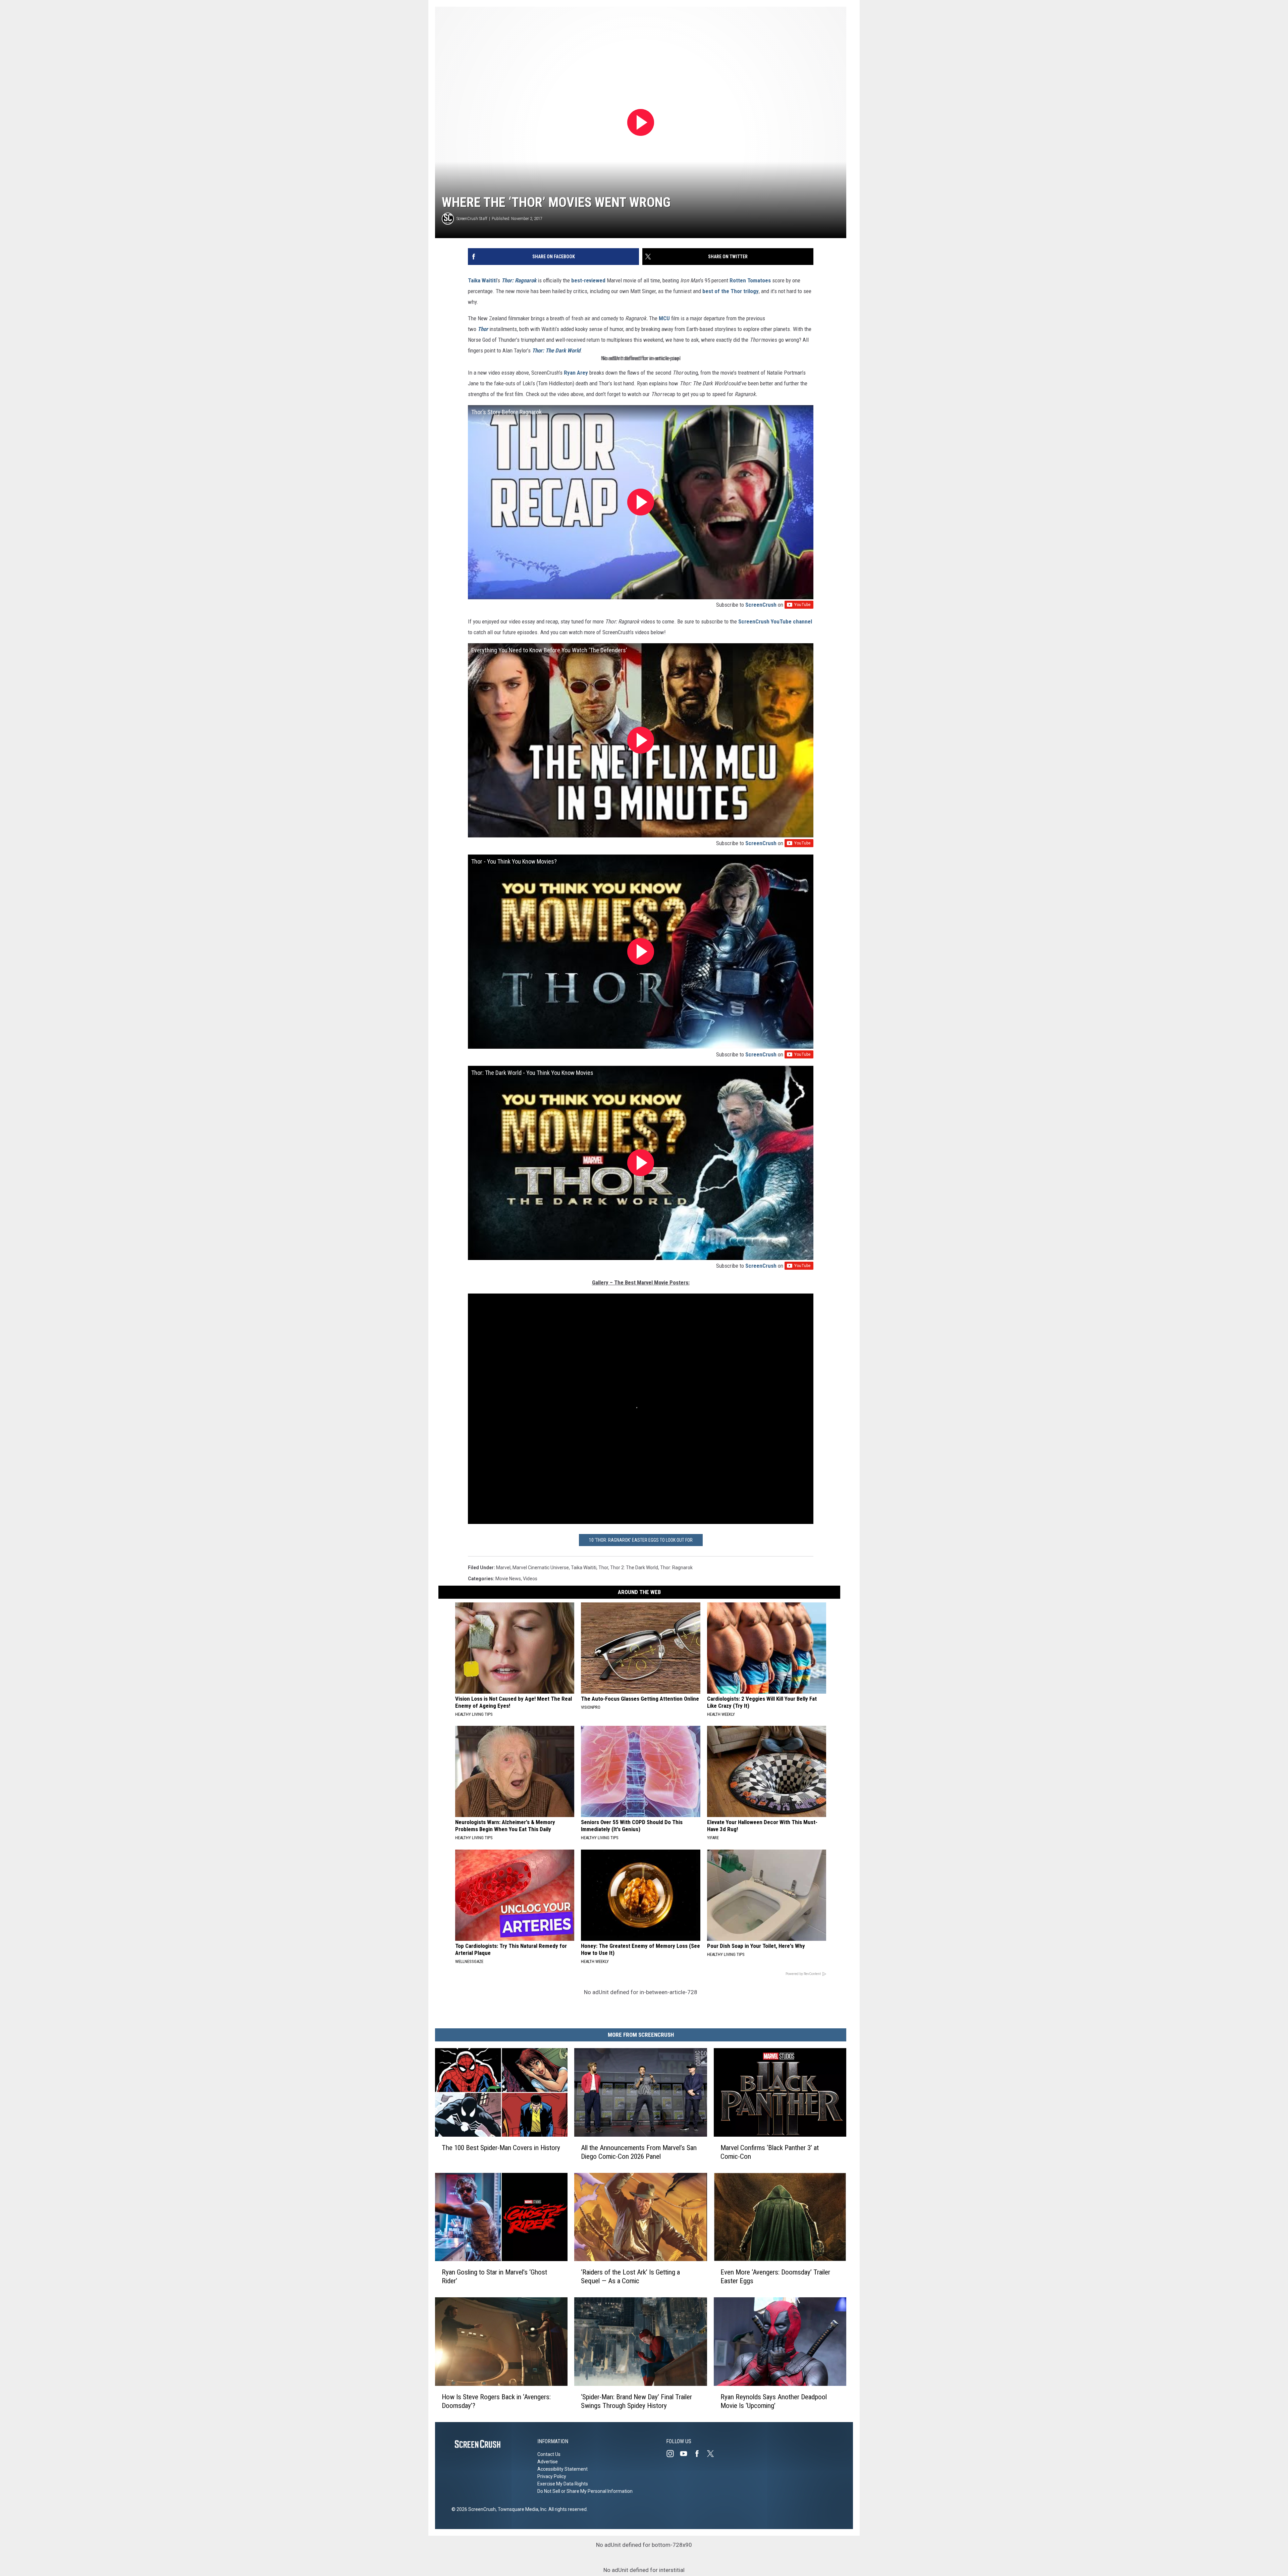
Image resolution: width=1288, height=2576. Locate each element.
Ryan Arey (576, 373)
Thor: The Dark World (556, 350)
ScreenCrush (761, 605)
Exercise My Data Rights (563, 2484)
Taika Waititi (482, 280)
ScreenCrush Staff (472, 218)
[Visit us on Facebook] (700, 2454)
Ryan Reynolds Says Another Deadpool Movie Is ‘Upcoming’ (774, 2401)
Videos (530, 1579)
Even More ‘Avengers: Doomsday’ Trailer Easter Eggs (775, 2277)
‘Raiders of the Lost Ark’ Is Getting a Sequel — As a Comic (630, 2277)
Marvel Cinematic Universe (541, 1568)
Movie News (508, 1579)
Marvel (503, 1568)
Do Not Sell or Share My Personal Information (585, 2491)
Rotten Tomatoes (750, 280)
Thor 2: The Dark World (634, 1568)
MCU (664, 318)
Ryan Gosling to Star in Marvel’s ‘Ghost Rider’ (494, 2277)
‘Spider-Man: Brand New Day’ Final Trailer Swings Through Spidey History (636, 2401)
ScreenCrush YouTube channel (775, 621)
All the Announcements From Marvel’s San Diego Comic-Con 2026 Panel (639, 2152)
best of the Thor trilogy (731, 291)
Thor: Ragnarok (519, 280)
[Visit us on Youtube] (686, 2454)
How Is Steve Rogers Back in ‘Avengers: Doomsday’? (496, 2401)
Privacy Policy (552, 2476)
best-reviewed (588, 280)
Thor (483, 329)
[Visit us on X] (713, 2454)
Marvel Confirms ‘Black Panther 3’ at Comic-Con (770, 2152)
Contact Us (549, 2454)
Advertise (548, 2462)
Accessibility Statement (562, 2469)
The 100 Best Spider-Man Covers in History (501, 2148)
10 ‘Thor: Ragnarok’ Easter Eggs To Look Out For (641, 1540)
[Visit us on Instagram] (673, 2454)
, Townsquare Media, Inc (521, 2509)
